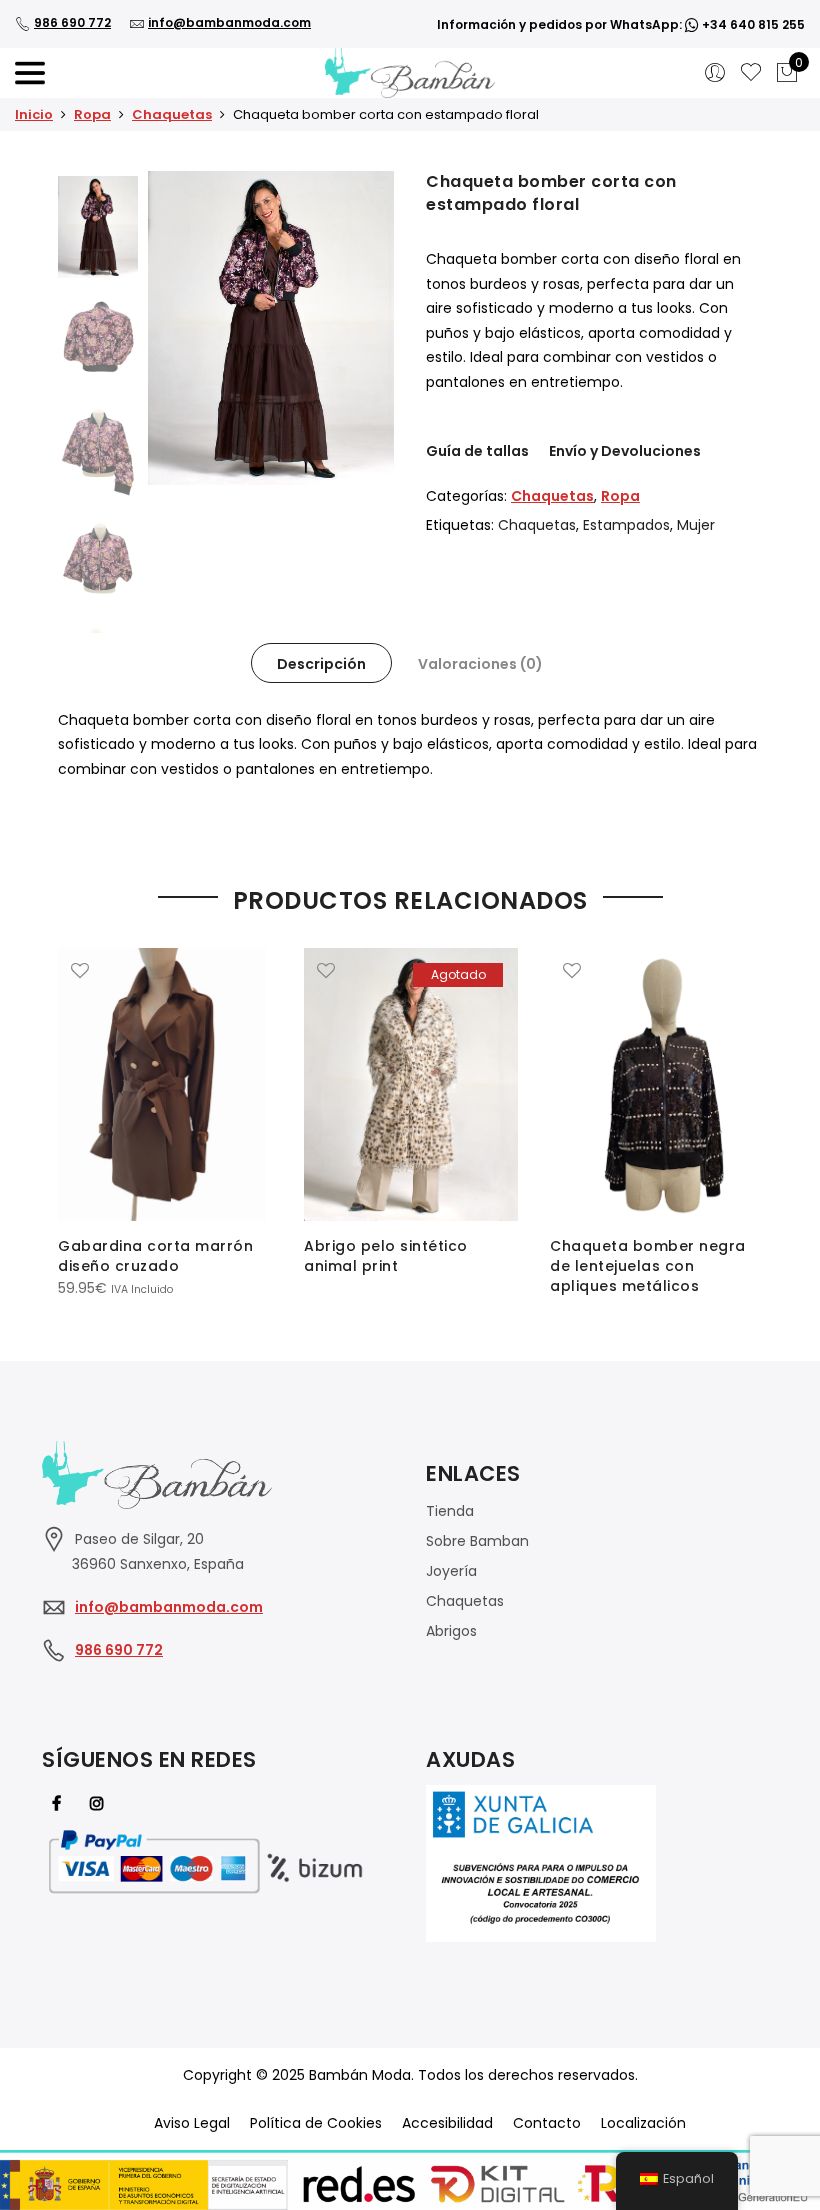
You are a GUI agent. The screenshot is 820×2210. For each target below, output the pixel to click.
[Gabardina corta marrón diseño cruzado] (165, 1084)
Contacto (547, 2123)
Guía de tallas (477, 451)
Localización (643, 2123)
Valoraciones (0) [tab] (480, 664)
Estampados (626, 525)
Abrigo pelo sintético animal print (386, 1256)
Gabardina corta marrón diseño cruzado (155, 1256)
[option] (271, 328)
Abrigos (451, 1631)
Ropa (92, 114)
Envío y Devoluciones (625, 451)
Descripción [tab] (321, 664)
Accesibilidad (447, 2123)
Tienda (450, 1511)
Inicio (34, 114)
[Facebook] (59, 1802)
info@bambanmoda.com (229, 22)
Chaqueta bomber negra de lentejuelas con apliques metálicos (648, 1266)
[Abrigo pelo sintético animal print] (411, 1084)
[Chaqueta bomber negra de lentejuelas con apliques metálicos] (657, 1084)
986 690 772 (72, 22)
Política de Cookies (316, 2123)
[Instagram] (99, 1802)
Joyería (451, 1571)
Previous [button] (197, 328)
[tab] (321, 663)
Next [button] (360, 328)
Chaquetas (172, 114)
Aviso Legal (192, 2123)
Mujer (696, 525)
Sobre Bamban (477, 1541)
